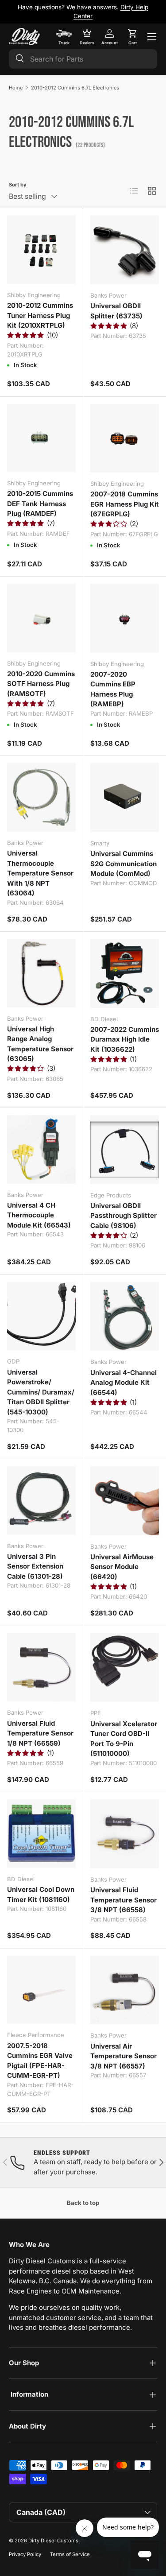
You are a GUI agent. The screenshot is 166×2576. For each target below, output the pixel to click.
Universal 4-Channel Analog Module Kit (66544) (124, 1383)
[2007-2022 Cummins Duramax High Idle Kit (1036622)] (125, 973)
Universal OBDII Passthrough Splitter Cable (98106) (124, 1216)
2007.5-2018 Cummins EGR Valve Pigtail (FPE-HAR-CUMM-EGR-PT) (40, 2061)
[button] (132, 37)
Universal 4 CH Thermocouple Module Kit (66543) (39, 1215)
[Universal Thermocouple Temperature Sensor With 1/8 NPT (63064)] (41, 797)
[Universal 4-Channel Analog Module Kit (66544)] (125, 1317)
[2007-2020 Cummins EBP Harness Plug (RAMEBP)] (125, 618)
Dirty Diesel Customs (53, 2541)
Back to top (83, 2203)
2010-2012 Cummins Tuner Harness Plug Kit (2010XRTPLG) (40, 315)
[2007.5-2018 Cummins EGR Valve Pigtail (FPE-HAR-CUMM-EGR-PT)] (41, 1990)
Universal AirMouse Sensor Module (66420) (122, 1567)
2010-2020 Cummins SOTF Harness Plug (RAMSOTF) (41, 684)
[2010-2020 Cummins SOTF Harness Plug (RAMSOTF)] (41, 618)
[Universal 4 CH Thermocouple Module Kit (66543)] (41, 1149)
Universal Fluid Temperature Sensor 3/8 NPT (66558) (124, 1900)
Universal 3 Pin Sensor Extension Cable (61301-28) (35, 1566)
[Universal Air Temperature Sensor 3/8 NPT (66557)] (125, 1990)
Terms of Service (70, 2554)
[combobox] (83, 59)
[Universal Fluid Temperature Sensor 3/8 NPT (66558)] (125, 1834)
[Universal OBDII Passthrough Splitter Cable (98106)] (125, 1150)
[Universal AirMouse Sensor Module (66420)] (125, 1501)
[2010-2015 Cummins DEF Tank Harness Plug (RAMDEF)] (41, 438)
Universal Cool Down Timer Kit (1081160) (41, 1894)
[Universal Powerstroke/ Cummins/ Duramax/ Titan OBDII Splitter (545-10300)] (41, 1316)
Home (16, 88)
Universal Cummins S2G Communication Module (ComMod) (124, 864)
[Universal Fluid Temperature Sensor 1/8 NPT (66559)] (41, 1668)
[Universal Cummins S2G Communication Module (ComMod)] (125, 798)
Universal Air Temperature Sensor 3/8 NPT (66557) (124, 2056)
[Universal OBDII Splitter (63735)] (125, 250)
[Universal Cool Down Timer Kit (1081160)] (41, 1834)
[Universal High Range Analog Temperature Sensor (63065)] (41, 973)
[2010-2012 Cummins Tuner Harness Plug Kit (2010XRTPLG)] (41, 250)
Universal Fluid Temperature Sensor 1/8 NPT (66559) (40, 1733)
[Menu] (152, 37)
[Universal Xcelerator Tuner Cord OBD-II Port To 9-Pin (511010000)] (125, 1668)
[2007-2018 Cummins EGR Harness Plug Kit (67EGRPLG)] (125, 438)
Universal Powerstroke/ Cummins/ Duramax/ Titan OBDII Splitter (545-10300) (41, 1392)
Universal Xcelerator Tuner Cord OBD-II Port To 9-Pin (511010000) (124, 1739)
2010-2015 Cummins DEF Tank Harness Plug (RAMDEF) (40, 504)
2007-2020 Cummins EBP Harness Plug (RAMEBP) (113, 689)
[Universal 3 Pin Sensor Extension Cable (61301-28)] (41, 1501)
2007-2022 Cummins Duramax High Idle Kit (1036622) (125, 1039)
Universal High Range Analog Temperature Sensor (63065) (40, 1044)
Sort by (18, 185)
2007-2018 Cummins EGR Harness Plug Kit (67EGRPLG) (125, 504)
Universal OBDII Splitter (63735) (116, 311)
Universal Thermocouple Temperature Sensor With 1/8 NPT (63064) (40, 873)
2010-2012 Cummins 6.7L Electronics (75, 88)
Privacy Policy (25, 2554)
